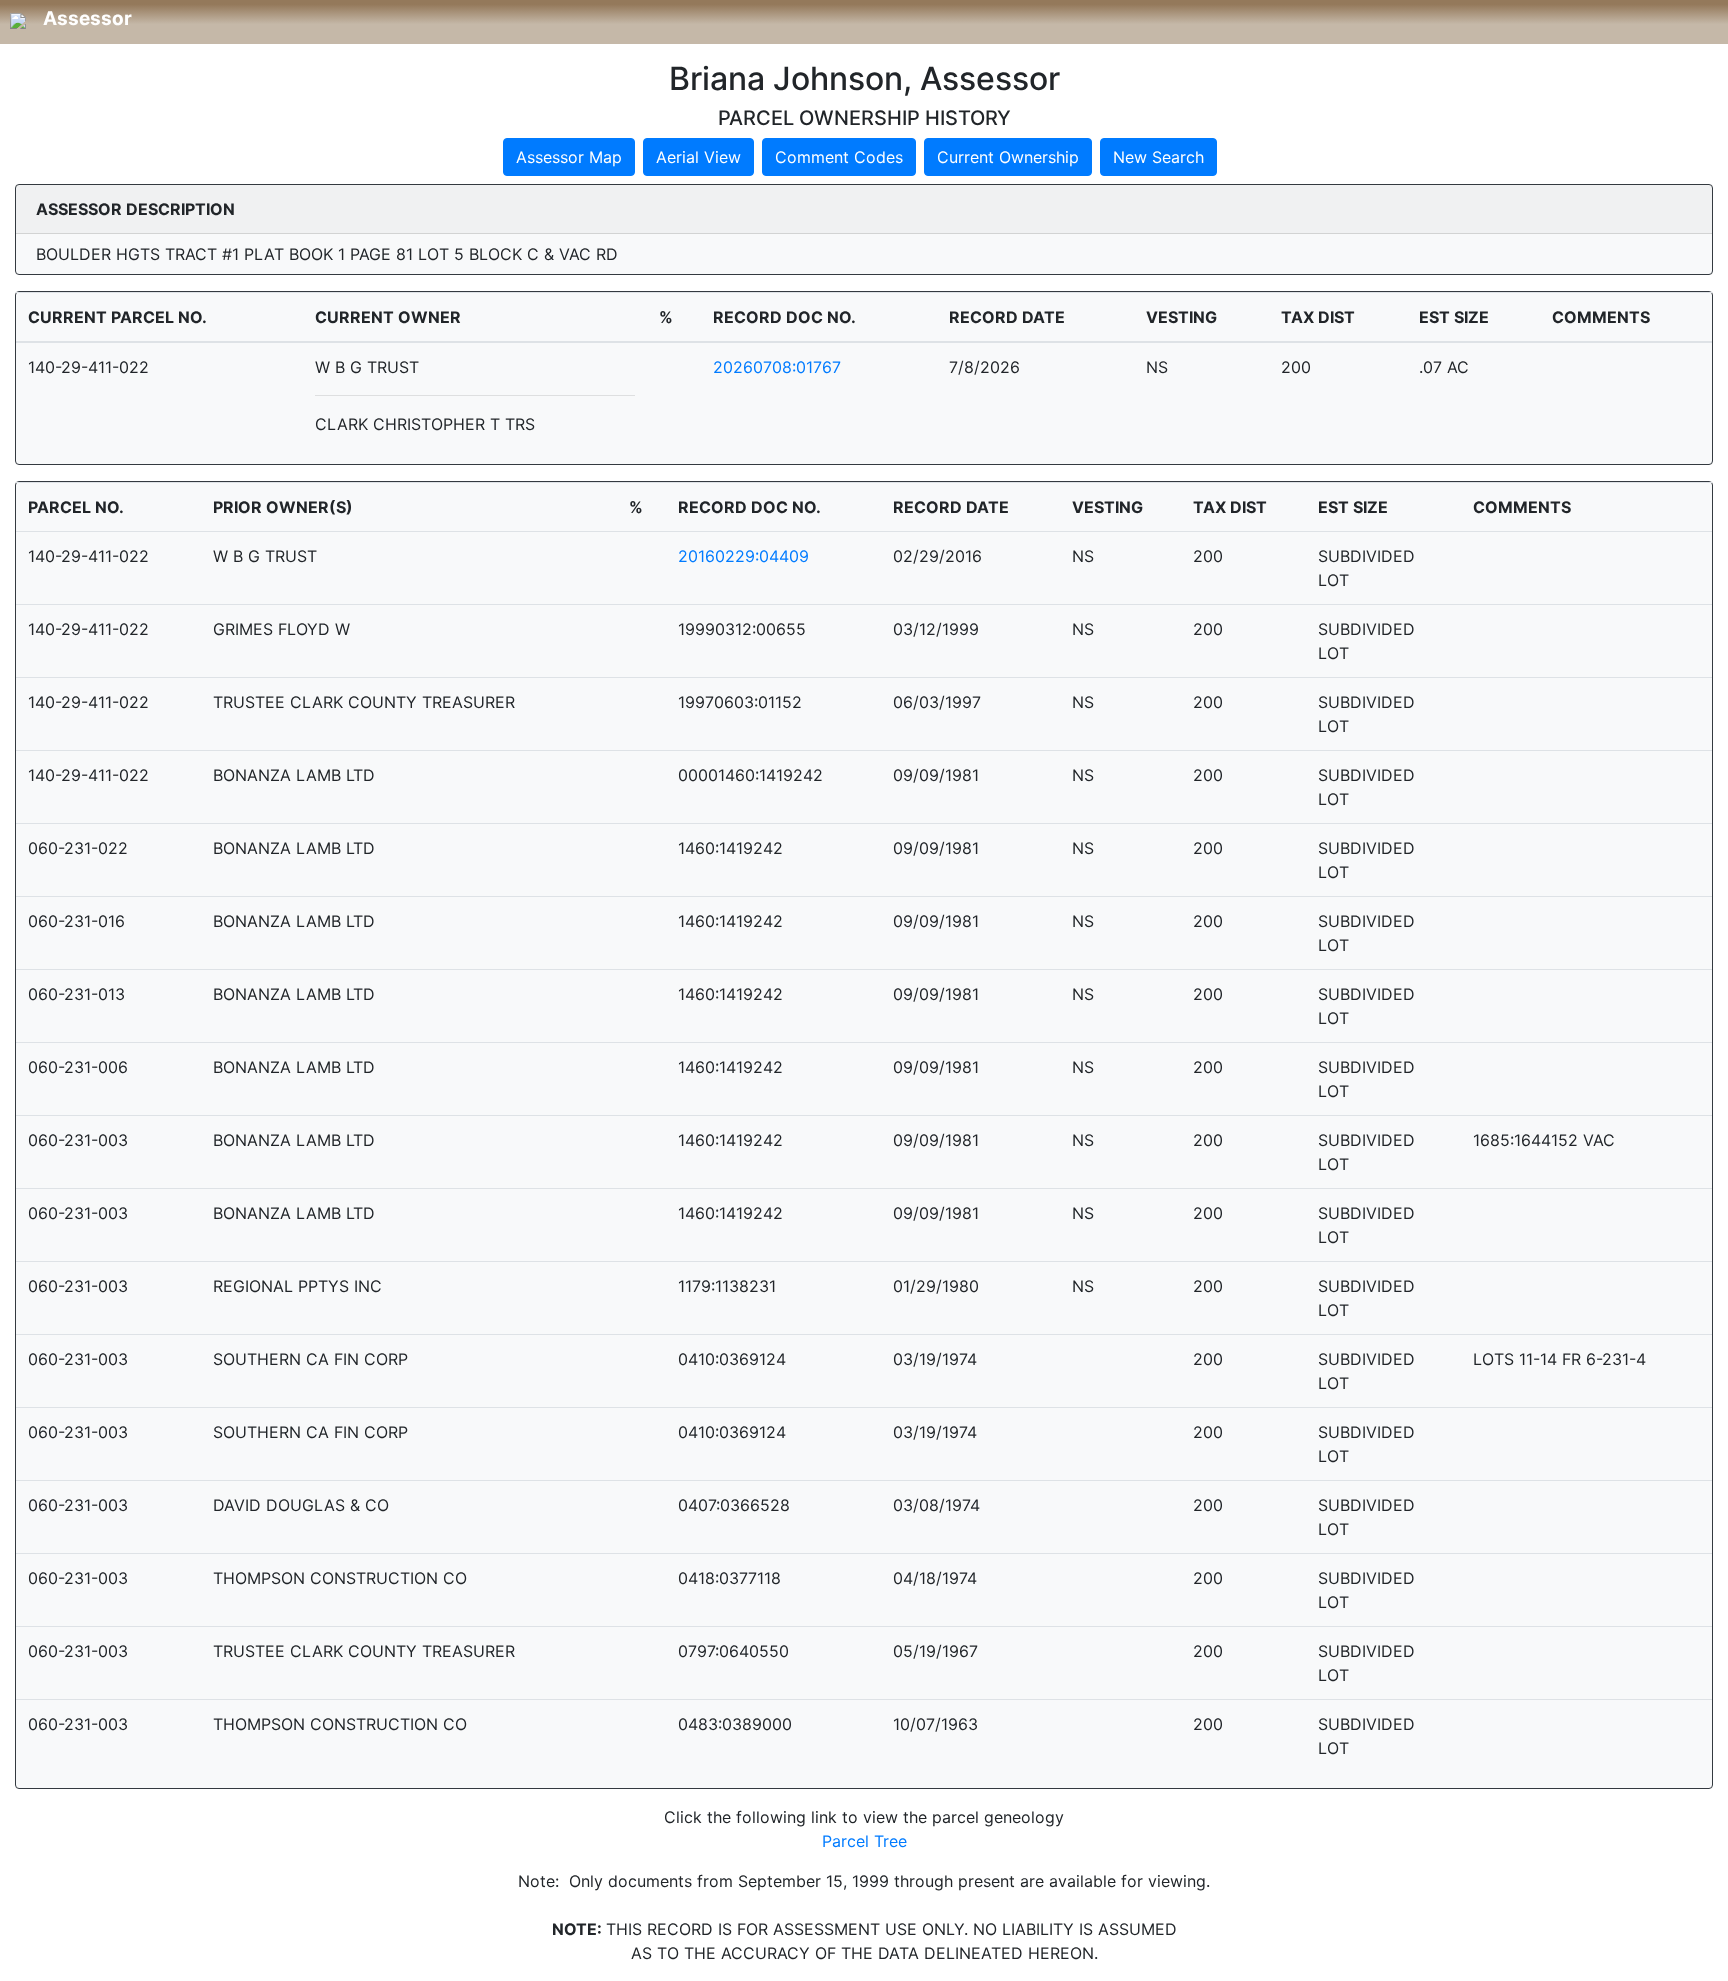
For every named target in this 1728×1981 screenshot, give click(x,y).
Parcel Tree (864, 1841)
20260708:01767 (777, 367)
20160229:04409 (743, 556)
